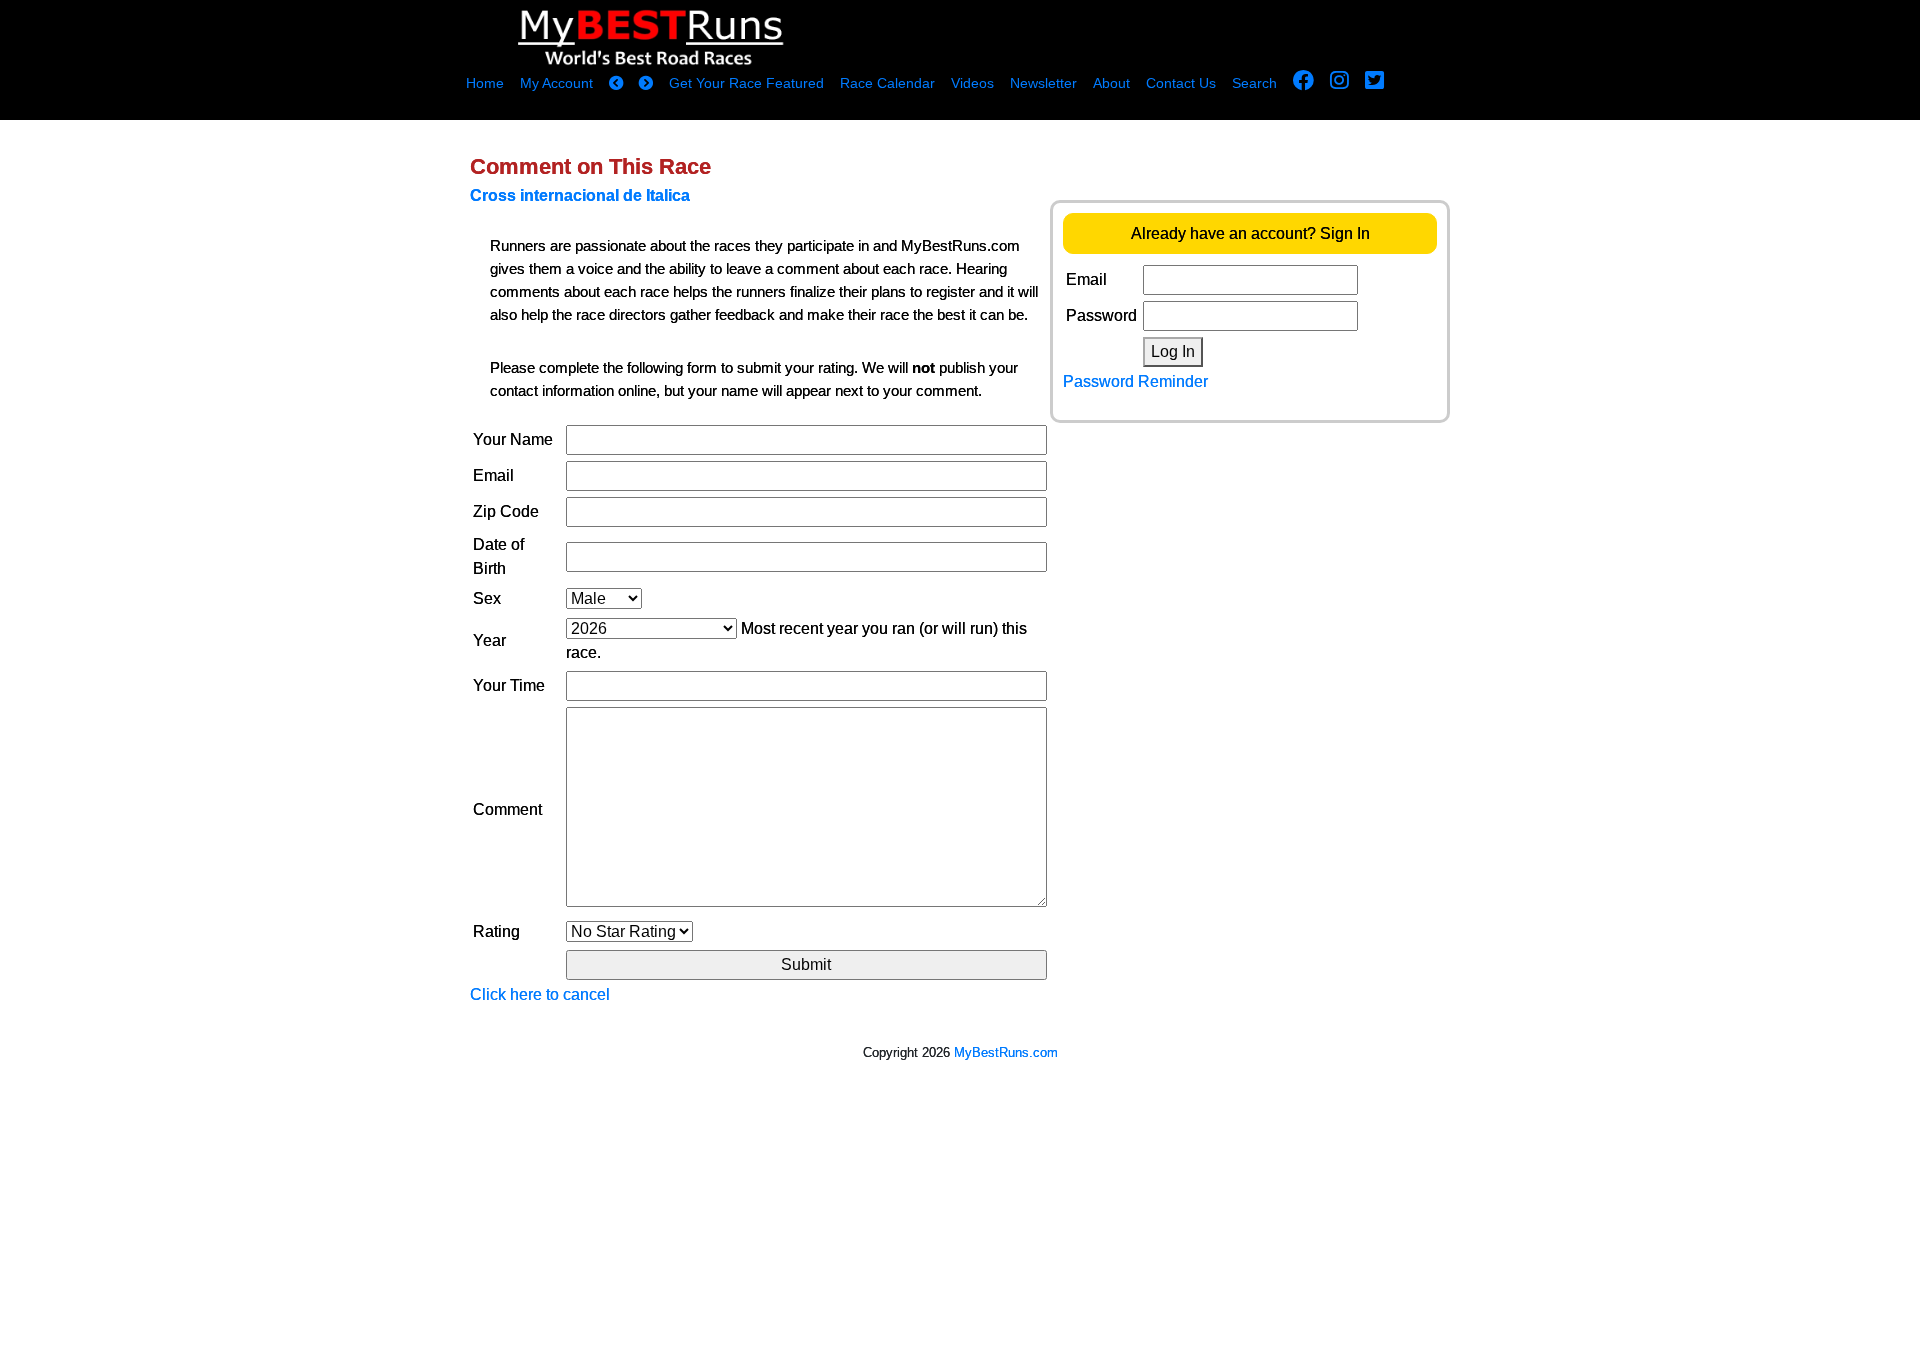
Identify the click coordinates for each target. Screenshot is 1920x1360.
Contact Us (1181, 83)
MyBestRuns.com (1006, 1052)
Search (1254, 83)
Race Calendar (887, 83)
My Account (556, 83)
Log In (1173, 351)
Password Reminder (1135, 381)
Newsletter (1043, 83)
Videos (972, 83)
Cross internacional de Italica (580, 195)
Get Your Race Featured (746, 83)
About (1111, 83)
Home (485, 83)
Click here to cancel (540, 994)
